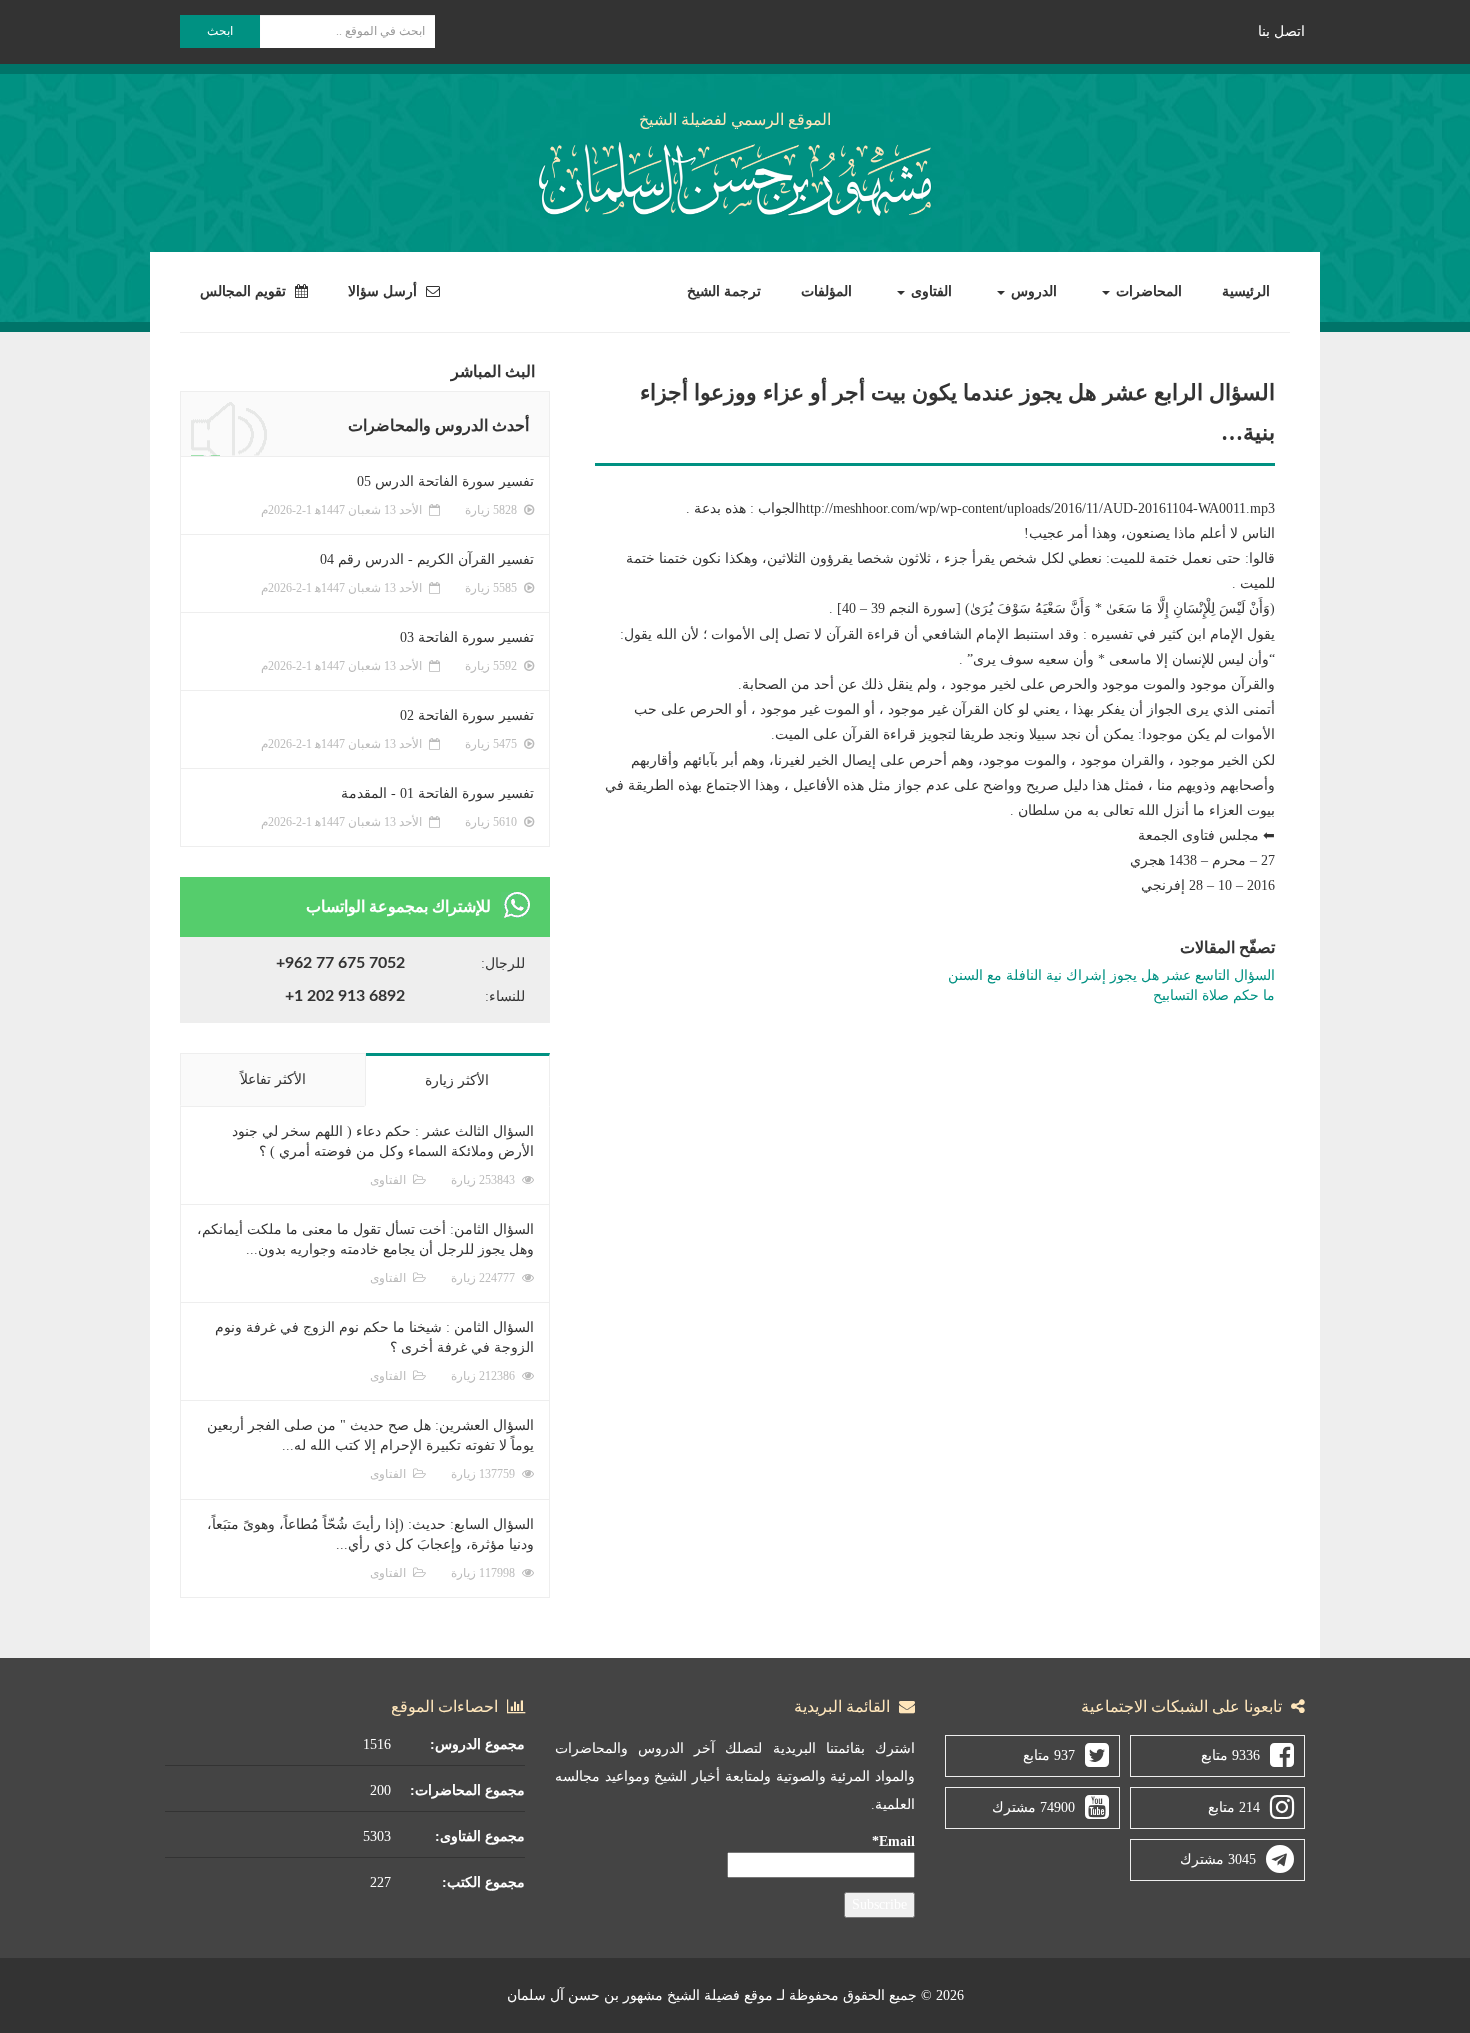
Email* (893, 1841)
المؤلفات (826, 291)
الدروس (1032, 291)
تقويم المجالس (245, 291)
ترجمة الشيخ (724, 291)
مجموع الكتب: (483, 1882)
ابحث (220, 31)
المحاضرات (1147, 291)
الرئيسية (1246, 291)
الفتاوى (929, 291)
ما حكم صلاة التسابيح (1214, 995)
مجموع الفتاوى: (480, 1836)
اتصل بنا (1281, 31)
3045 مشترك (1218, 1859)
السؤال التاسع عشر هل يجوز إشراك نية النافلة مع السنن (1111, 975)
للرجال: (503, 963)
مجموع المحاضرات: (467, 1790)
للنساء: (505, 996)
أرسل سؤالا (384, 291)
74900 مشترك (1033, 1807)
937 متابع (1049, 1755)
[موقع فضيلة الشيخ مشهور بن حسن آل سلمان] (735, 175)
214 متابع (1234, 1807)
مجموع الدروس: (477, 1744)
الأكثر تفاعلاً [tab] (273, 1079)
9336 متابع (1230, 1755)
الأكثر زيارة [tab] (457, 1080)
